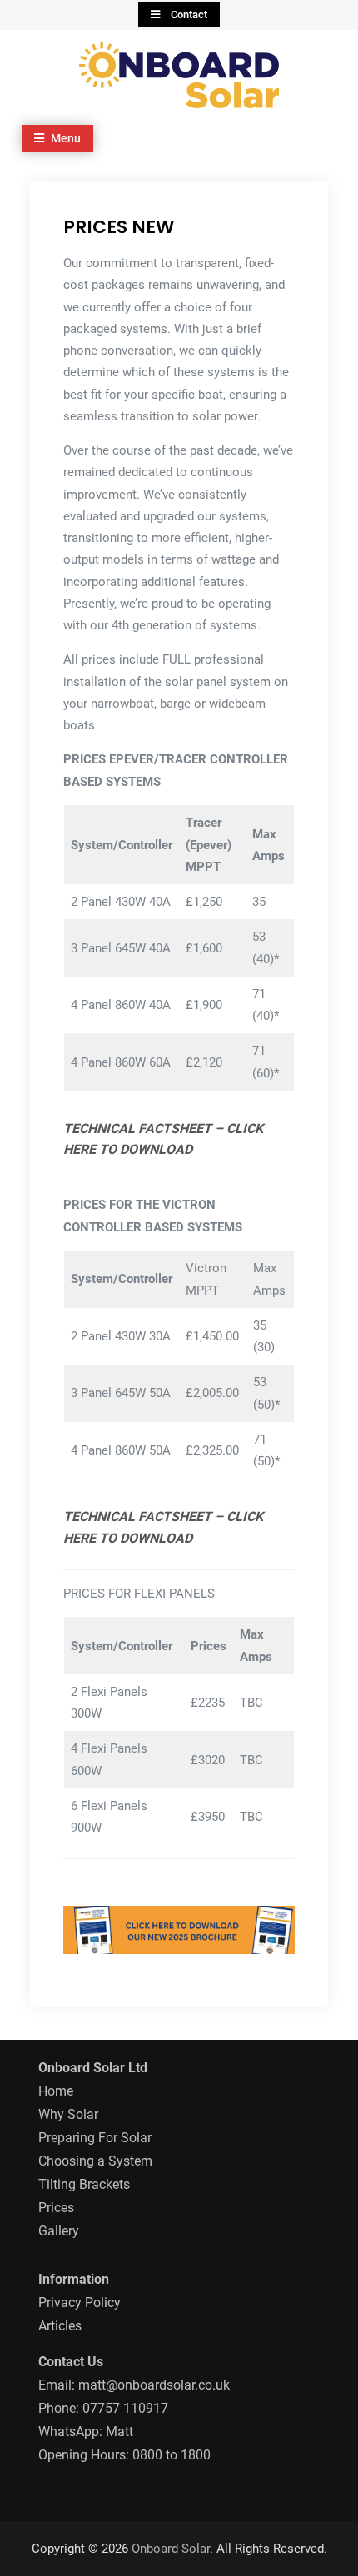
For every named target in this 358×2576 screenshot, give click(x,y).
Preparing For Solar (95, 2138)
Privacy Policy (80, 2302)
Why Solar (68, 2114)
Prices (56, 2208)
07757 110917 (125, 2408)
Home (56, 2091)
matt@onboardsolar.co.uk (154, 2385)
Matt (119, 2432)
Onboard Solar (171, 2549)
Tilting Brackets (84, 2184)
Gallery (59, 2231)
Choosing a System (95, 2161)
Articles (60, 2326)
